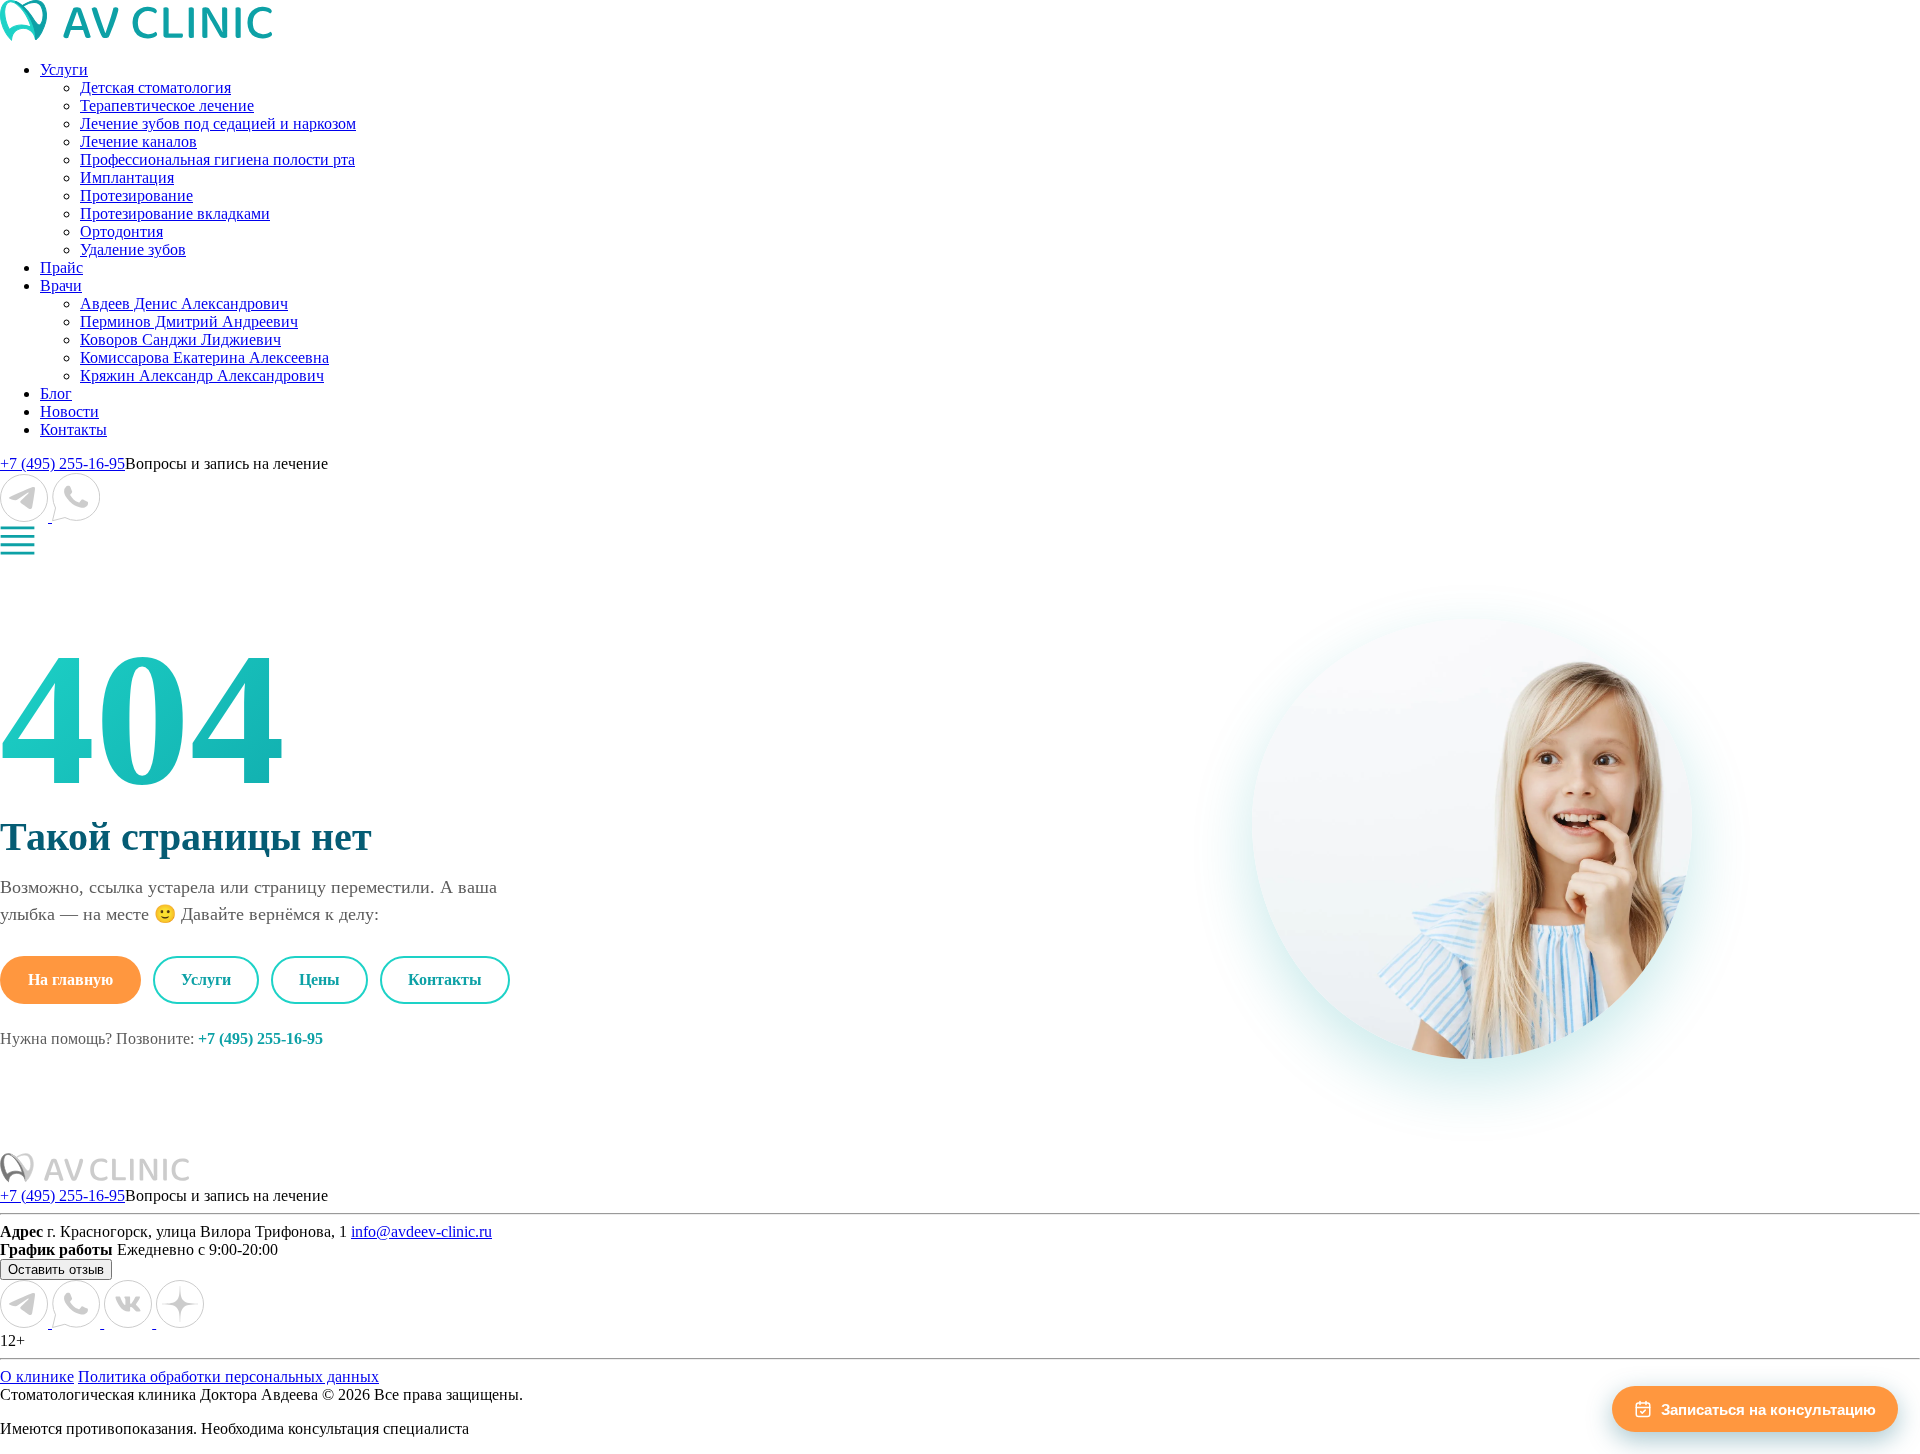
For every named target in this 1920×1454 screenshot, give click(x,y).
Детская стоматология (155, 87)
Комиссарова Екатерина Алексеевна (204, 357)
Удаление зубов (133, 249)
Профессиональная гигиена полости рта (217, 159)
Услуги (64, 69)
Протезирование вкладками (175, 213)
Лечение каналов (138, 141)
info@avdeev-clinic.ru (421, 1231)
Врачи (61, 285)
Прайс (61, 267)
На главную (70, 979)
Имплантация (127, 177)
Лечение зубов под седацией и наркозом (218, 123)
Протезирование (136, 195)
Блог (56, 393)
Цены (319, 979)
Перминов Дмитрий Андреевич (189, 321)
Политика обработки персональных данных (228, 1376)
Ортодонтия (121, 231)
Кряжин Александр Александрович (202, 375)
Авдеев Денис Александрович (184, 303)
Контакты (73, 429)
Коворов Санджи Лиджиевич (180, 339)
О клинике (37, 1376)
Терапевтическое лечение (167, 105)
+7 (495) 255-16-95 (62, 463)
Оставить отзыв (56, 1269)
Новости (69, 411)
